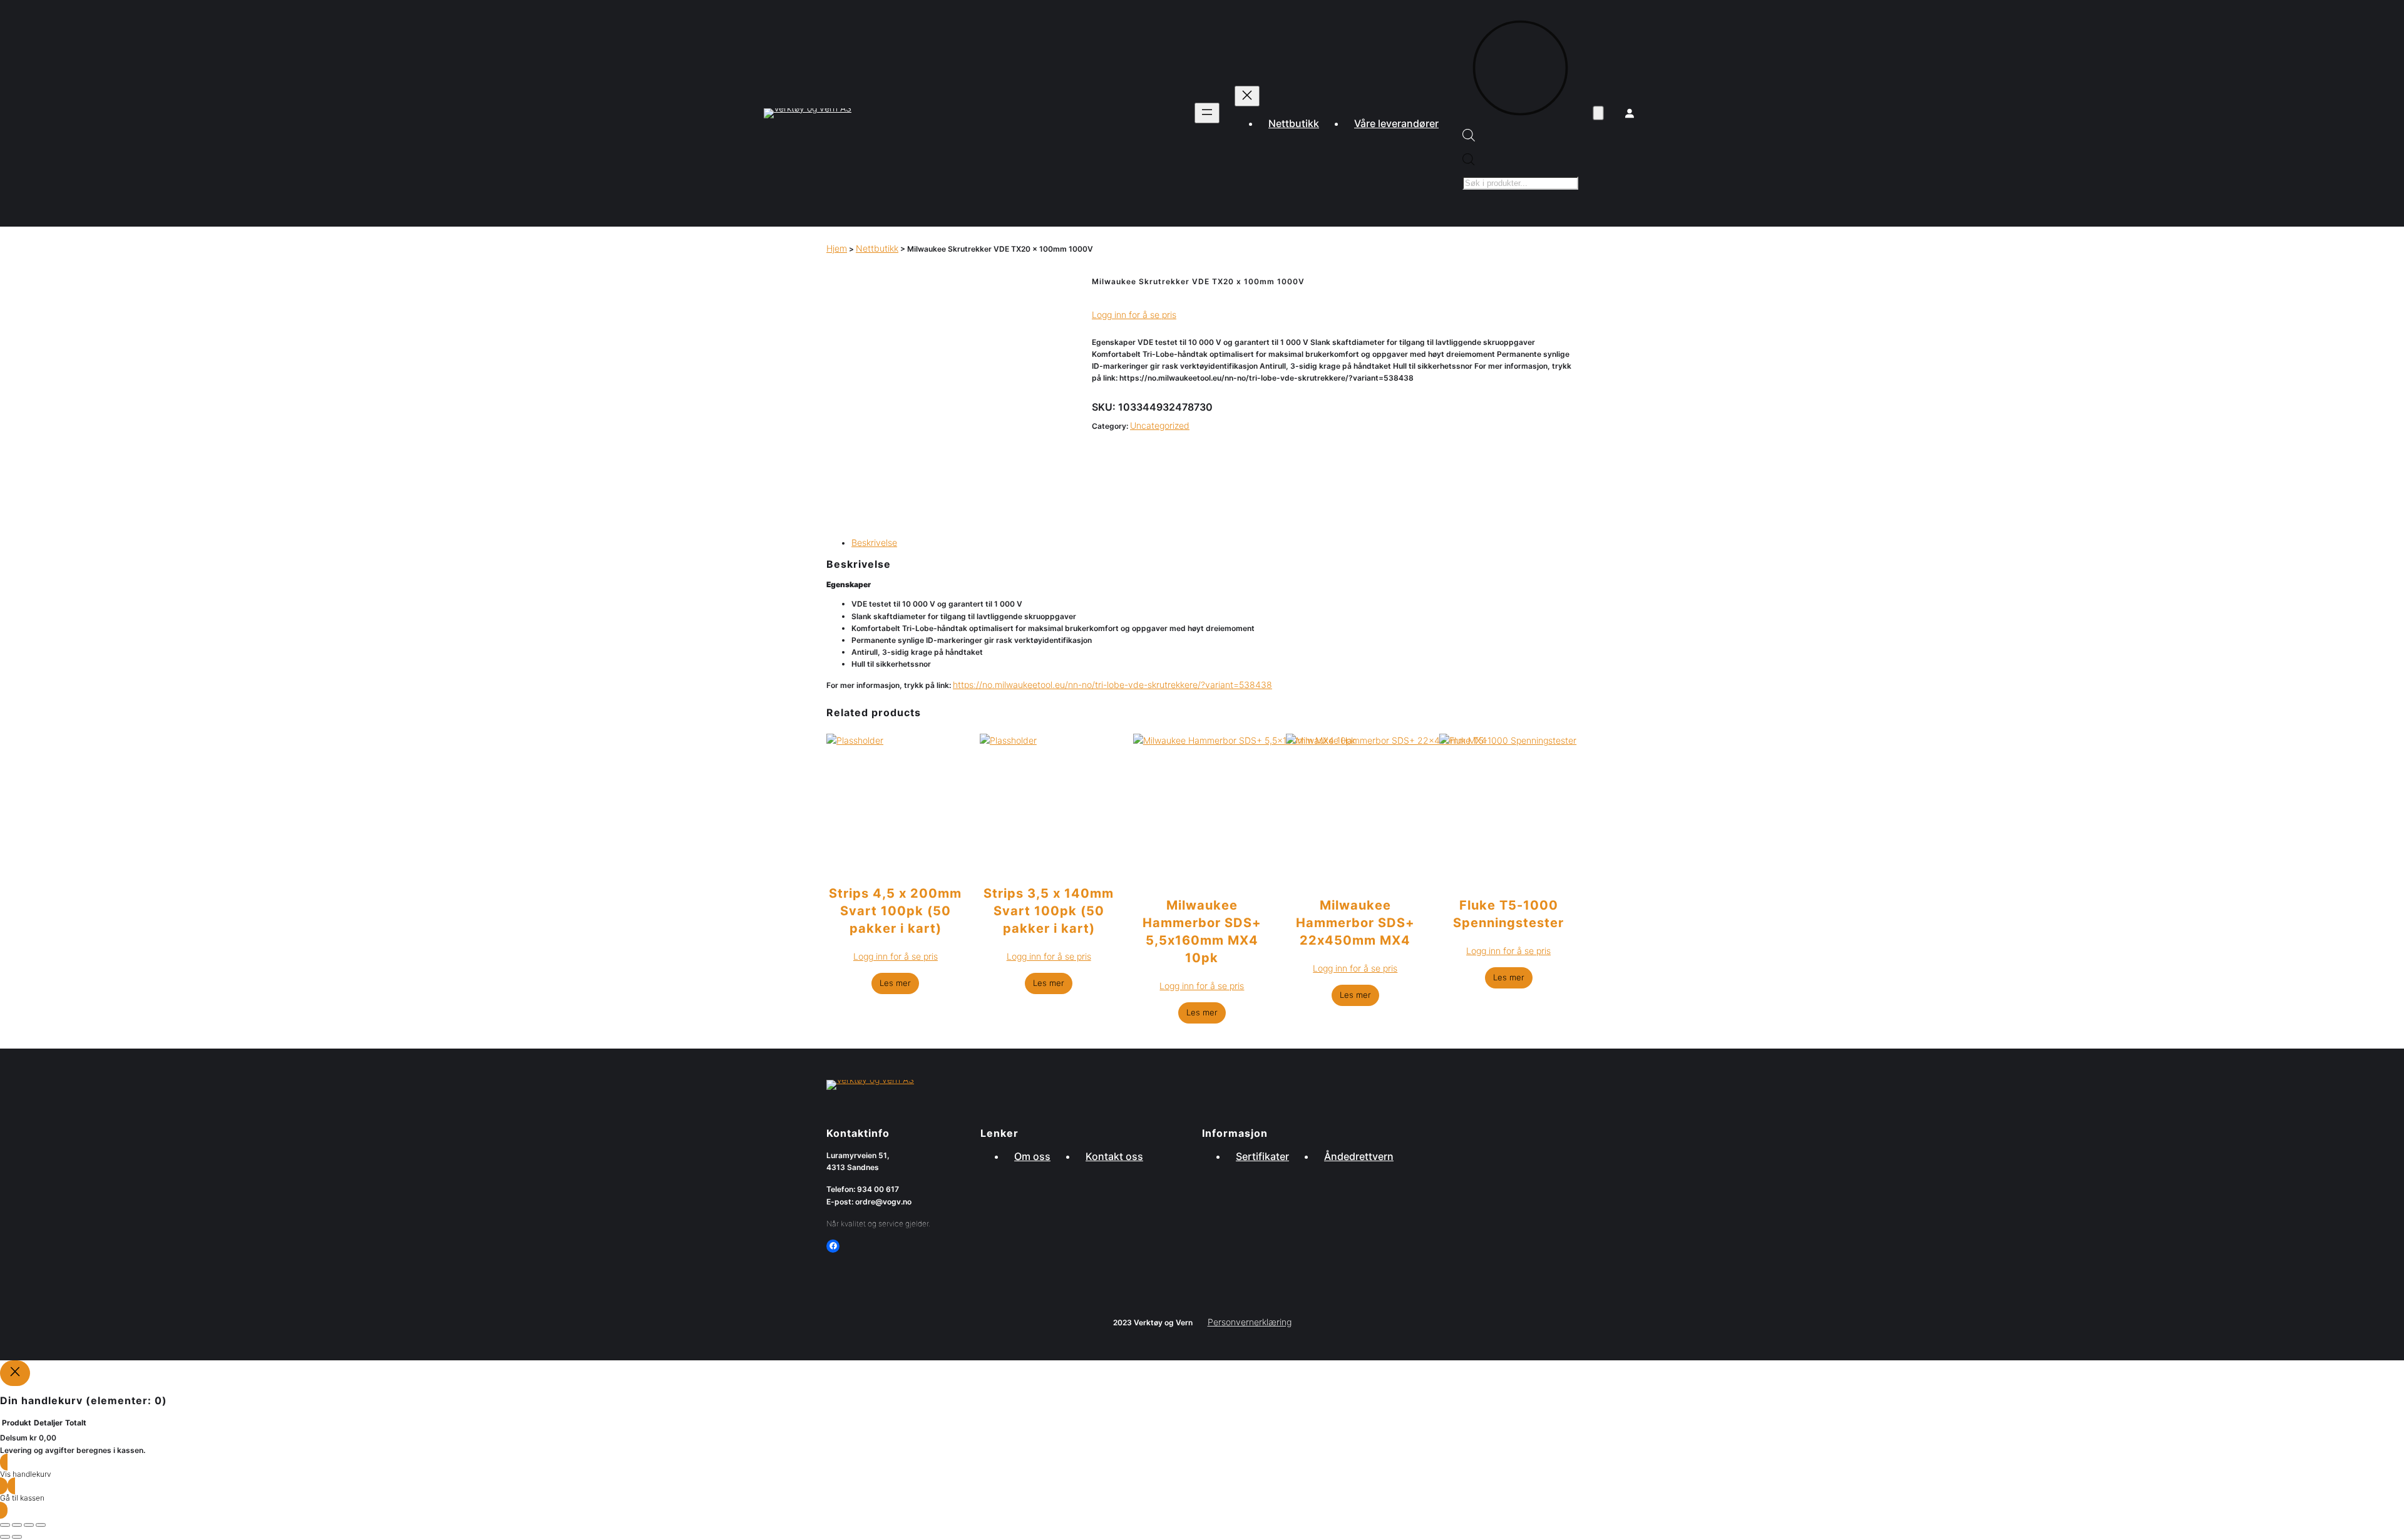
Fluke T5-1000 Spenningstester (1508, 914)
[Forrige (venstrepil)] (5, 1537)
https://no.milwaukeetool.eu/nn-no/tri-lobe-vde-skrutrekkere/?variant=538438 (1112, 685)
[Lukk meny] (1247, 96)
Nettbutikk (877, 248)
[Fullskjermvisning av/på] (17, 1525)
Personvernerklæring (1250, 1322)
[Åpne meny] (1207, 113)
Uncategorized (1160, 425)
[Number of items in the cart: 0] (1598, 114)
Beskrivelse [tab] (874, 542)
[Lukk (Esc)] (41, 1525)
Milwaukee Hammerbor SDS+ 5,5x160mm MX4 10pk (1202, 932)
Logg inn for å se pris (1134, 315)
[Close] (15, 1373)
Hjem (837, 248)
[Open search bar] (1469, 138)
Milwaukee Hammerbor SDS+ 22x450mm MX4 (1355, 923)
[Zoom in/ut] (5, 1525)
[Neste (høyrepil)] (17, 1537)
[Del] (29, 1525)
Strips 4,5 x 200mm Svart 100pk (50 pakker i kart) (895, 911)
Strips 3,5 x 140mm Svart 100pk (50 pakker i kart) (1049, 911)
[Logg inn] (1630, 113)
